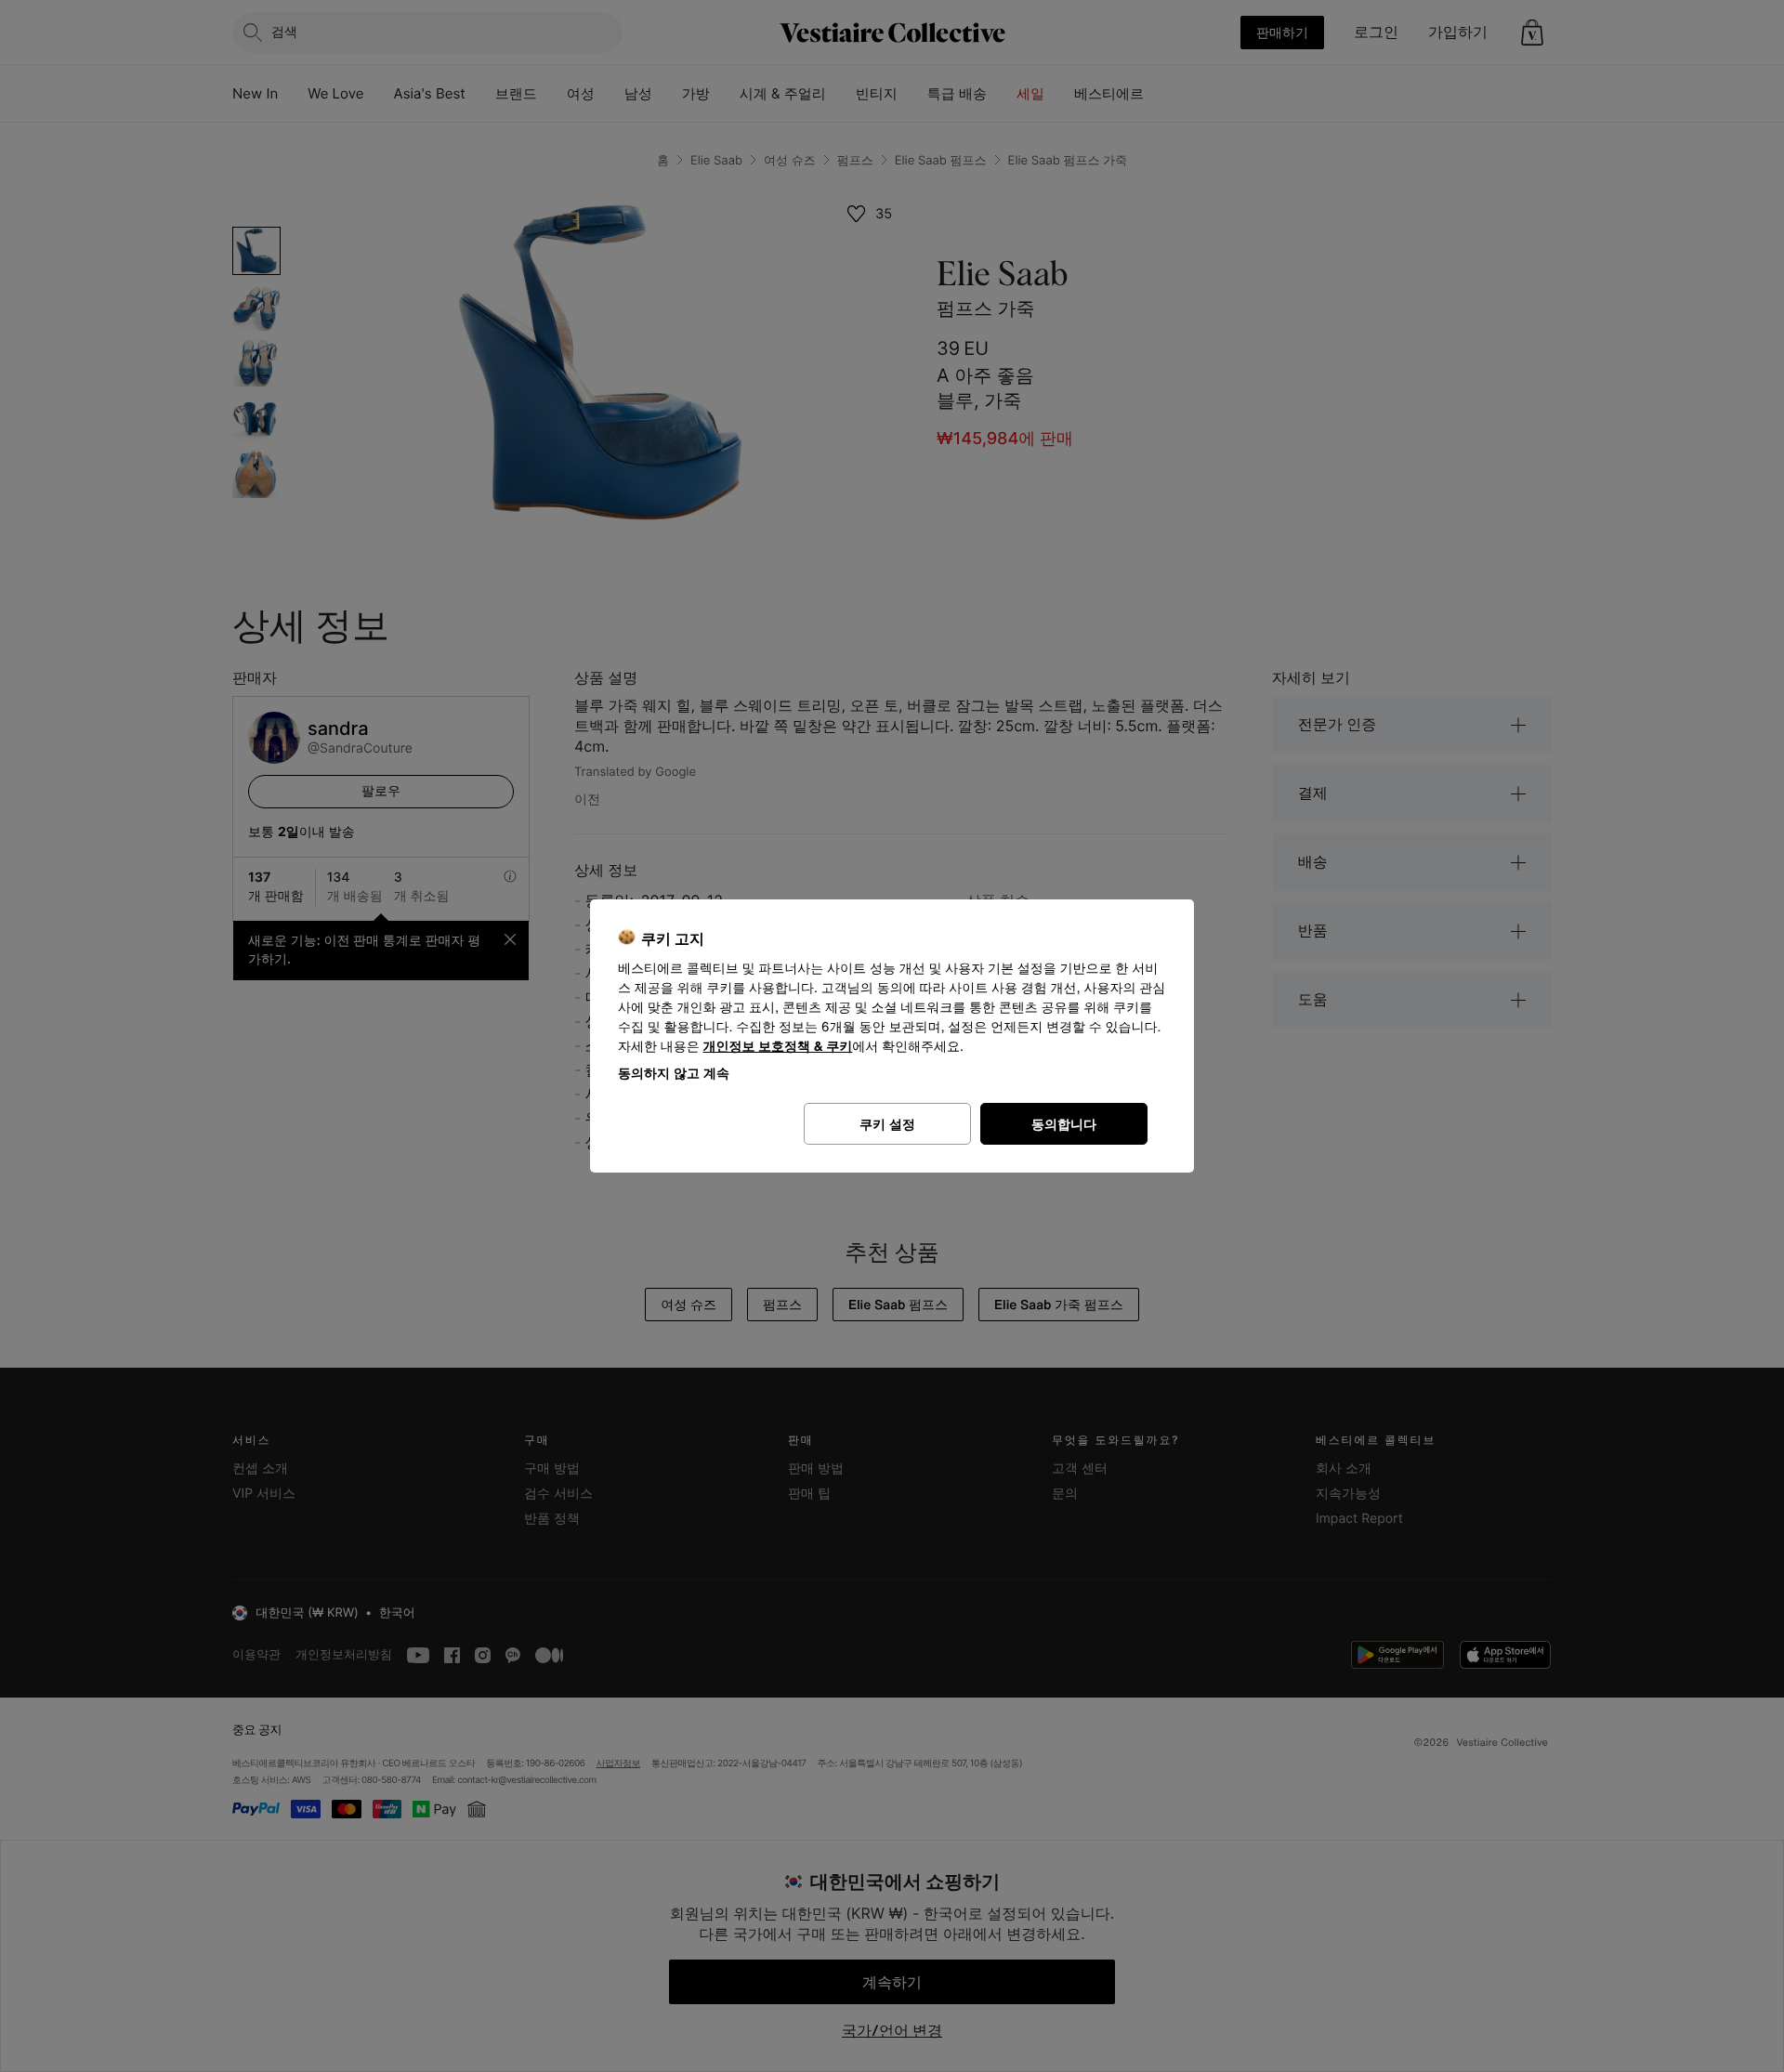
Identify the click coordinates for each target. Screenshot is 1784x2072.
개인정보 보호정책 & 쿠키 (778, 1047)
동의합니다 (1064, 1124)
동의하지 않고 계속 (674, 1073)
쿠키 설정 (887, 1124)
